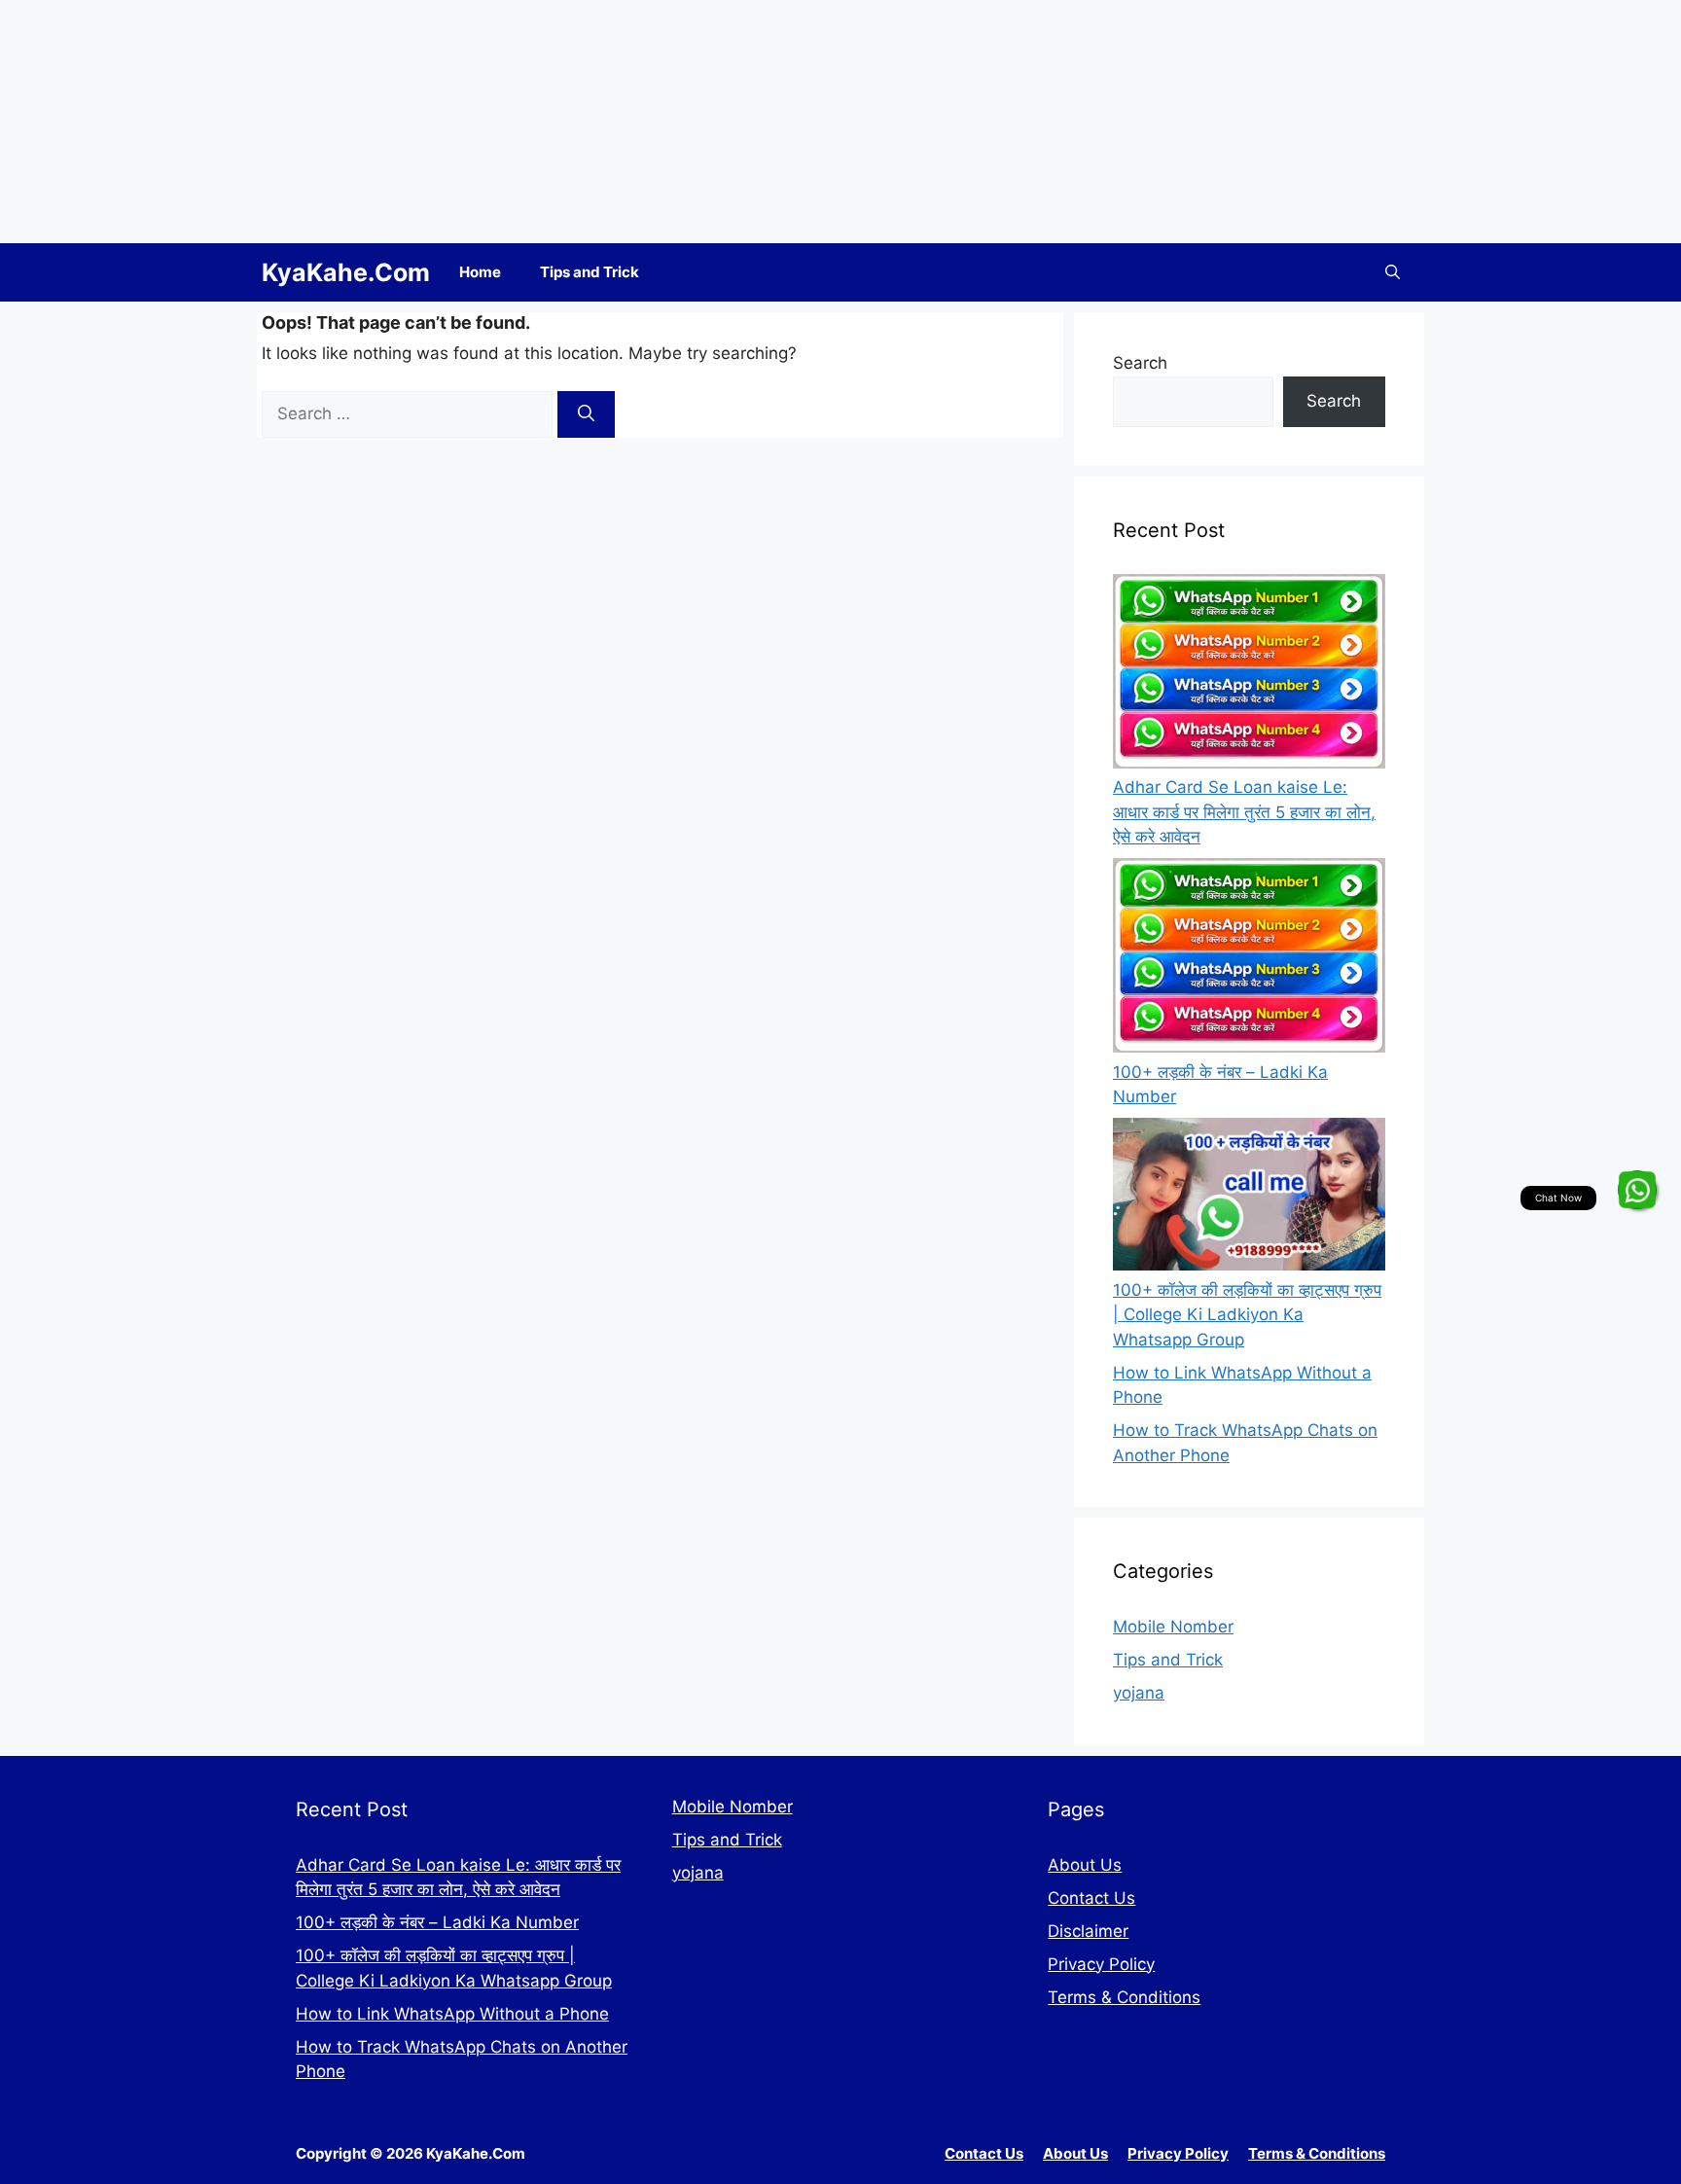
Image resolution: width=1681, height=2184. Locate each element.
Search (1140, 363)
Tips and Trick (590, 272)
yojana (1139, 1693)
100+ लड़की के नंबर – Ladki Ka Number (437, 1922)
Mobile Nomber (1173, 1627)
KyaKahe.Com (346, 272)
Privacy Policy (1101, 1964)
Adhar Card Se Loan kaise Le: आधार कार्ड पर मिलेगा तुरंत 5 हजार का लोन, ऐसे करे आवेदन (1244, 812)
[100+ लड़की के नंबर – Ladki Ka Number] (1249, 959)
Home (480, 272)
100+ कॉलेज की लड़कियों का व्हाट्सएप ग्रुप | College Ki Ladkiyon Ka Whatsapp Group (1247, 1315)
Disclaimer (1088, 1931)
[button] (1393, 272)
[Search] (586, 414)
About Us (1085, 1865)
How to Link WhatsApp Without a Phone (452, 2014)
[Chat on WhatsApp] (1637, 1190)
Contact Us (1091, 1898)
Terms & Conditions (1124, 1997)
